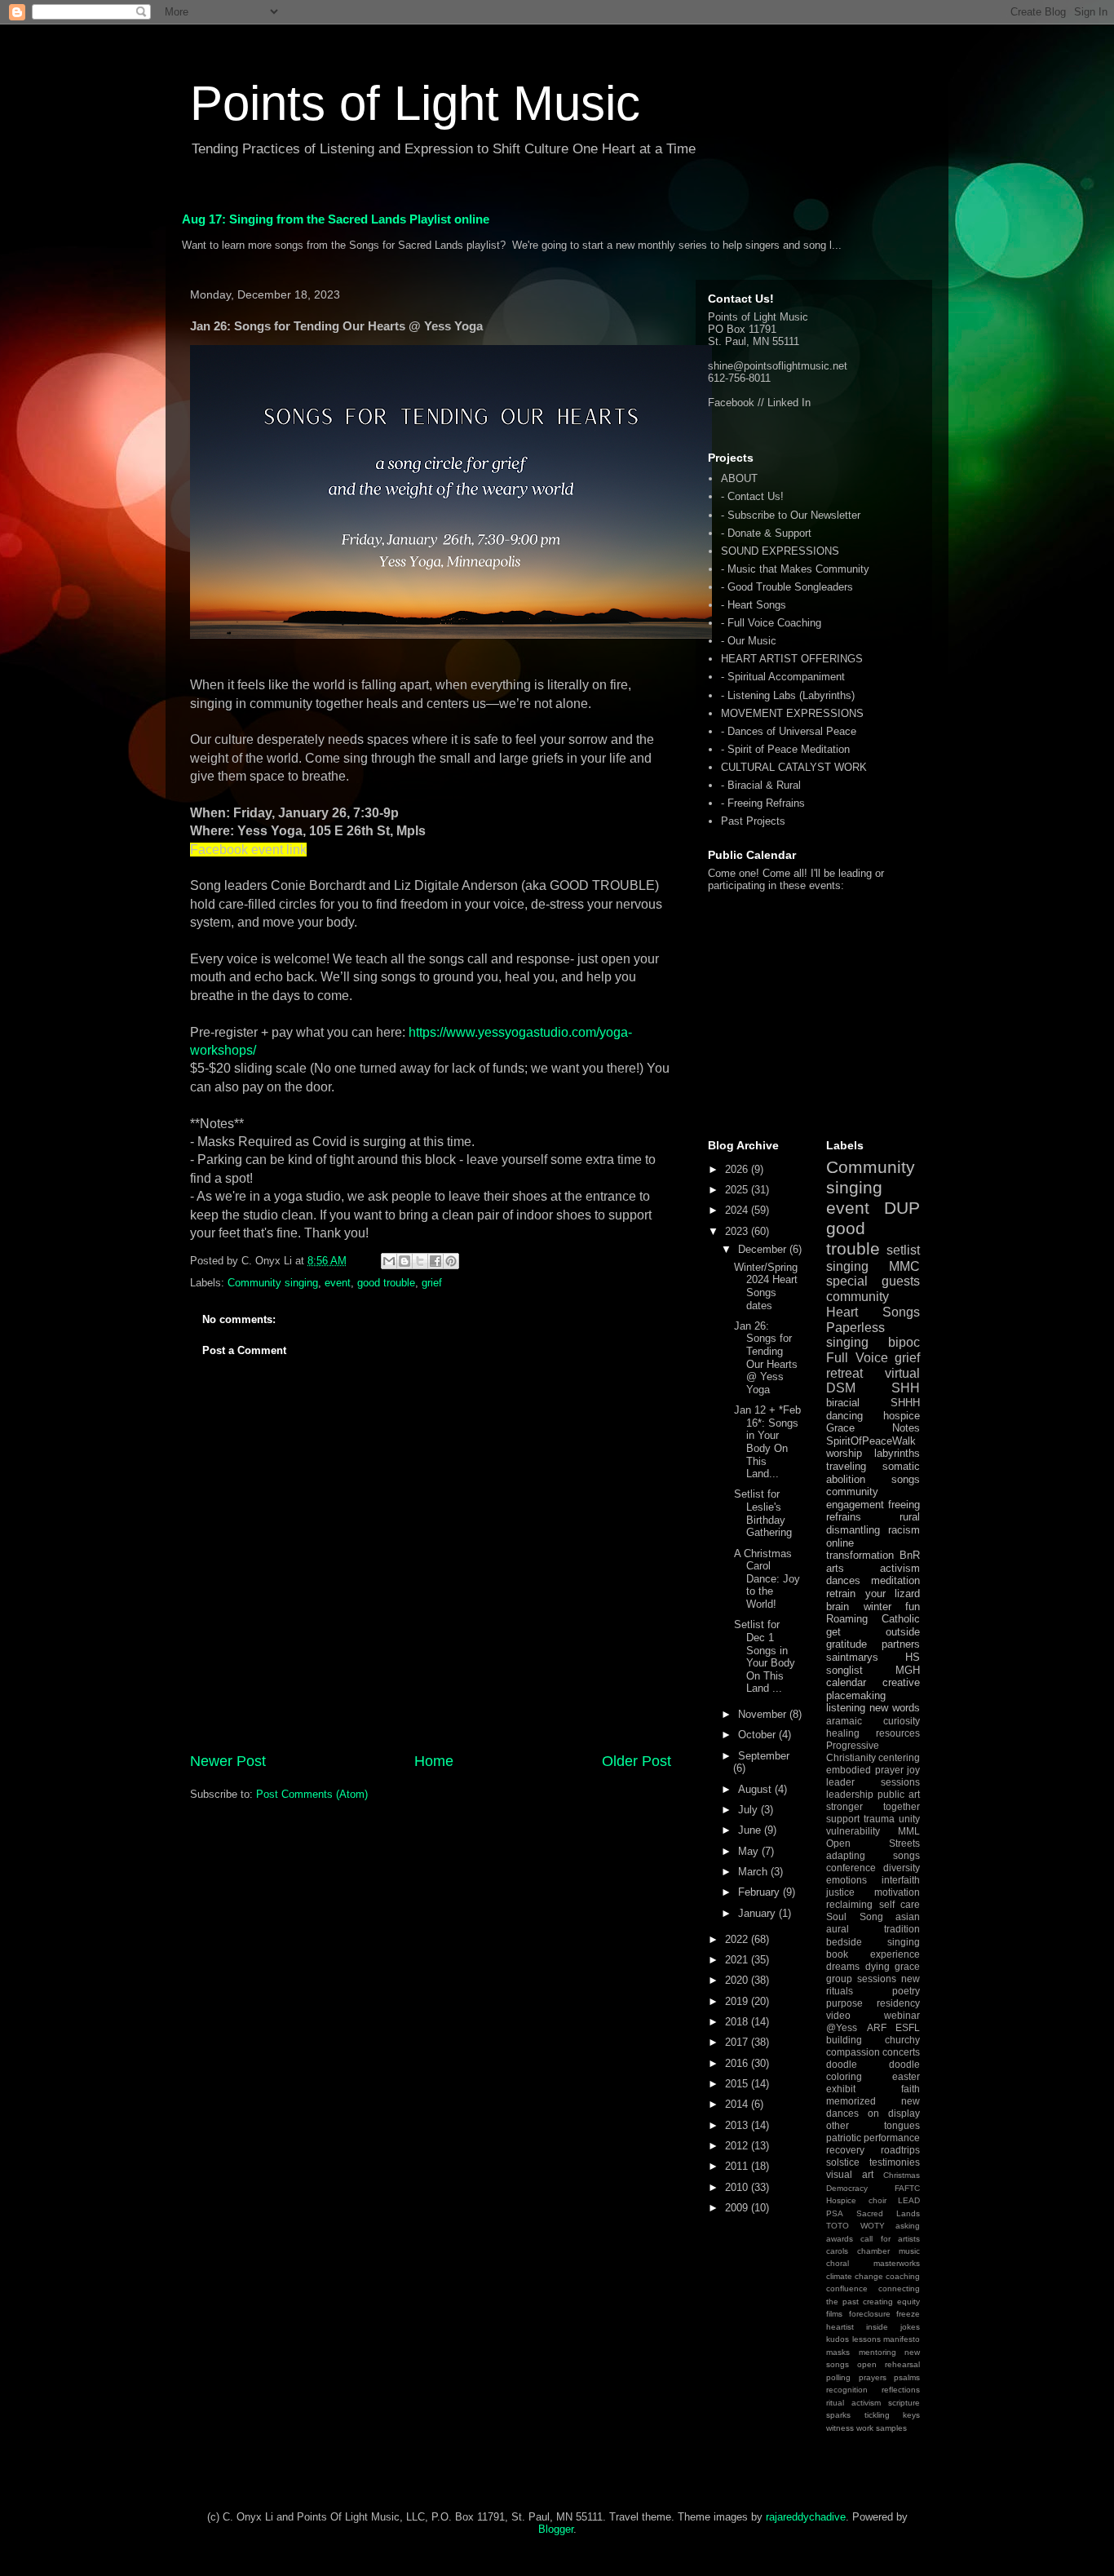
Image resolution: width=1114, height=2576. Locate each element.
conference (851, 1868)
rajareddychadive (806, 2517)
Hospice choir (856, 2200)
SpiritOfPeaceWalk (871, 1441)
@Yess (842, 2027)
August (756, 1789)
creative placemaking (873, 1689)
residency (898, 2003)
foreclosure (870, 2314)
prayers (873, 2377)
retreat (844, 1373)
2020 (738, 1980)
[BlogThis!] (404, 1261)
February (760, 1892)
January (758, 1913)
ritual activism (853, 2403)
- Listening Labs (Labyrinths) (788, 695)
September (764, 1756)
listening (846, 1708)
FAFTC (907, 2188)
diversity (902, 1868)
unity (909, 1819)
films (834, 2314)
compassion (853, 2052)
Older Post (637, 1761)
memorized (851, 2101)
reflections (901, 2390)
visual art (850, 2174)
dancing (844, 1416)
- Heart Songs (754, 605)
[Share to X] (420, 1261)
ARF (877, 2027)
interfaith (901, 1880)
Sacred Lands (888, 2213)
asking (908, 2226)
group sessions (861, 1978)
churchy (902, 2040)
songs (906, 1479)
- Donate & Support (766, 533)
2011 (738, 2166)
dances (843, 1580)
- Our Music (749, 641)
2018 (738, 2022)
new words (895, 1708)
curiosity (902, 1721)
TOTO (838, 2226)
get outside (873, 1632)
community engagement (855, 1498)
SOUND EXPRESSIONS (780, 551)
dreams (843, 1966)
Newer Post (228, 1761)
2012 (738, 2146)
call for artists (890, 2239)
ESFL (908, 2027)
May (750, 1851)
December (764, 1249)
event (338, 1283)
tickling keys (893, 2415)
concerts (901, 2052)
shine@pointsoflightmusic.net (778, 366)
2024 (738, 1210)
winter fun (892, 1607)
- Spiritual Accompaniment (783, 677)
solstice (843, 2162)
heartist (840, 2327)
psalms (907, 2377)
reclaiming (849, 1904)
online (840, 1543)
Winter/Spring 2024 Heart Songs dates (766, 1286)
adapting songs (873, 1855)
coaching (903, 2276)
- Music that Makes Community (795, 569)
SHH (906, 1388)
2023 (738, 1231)
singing (847, 1266)
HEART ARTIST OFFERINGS (792, 659)
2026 (738, 1169)
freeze (908, 2314)
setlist (903, 1250)
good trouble (386, 1283)
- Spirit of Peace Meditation (785, 749)
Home (434, 1761)
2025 (738, 1190)
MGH (908, 1670)
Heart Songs (873, 1312)
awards (840, 2239)
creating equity (891, 2302)
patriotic (844, 2138)
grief (432, 1283)
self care (900, 1904)
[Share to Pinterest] (451, 1261)
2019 (738, 2001)
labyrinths (897, 1453)
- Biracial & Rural (761, 785)
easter (906, 2076)
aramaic (844, 1721)
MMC (904, 1266)
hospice (902, 1416)
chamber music (889, 2251)
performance (892, 2138)
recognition (847, 2390)
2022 (738, 1939)
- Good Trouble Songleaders (787, 587)
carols (837, 2251)
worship (844, 1453)
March (754, 1872)
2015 (738, 2084)
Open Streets (873, 1843)
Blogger (556, 2529)
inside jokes (893, 2327)
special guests (873, 1281)
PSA (835, 2213)
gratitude (847, 1644)
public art (899, 1794)
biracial (843, 1403)
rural (910, 1517)
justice (840, 1892)
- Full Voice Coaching (771, 623)
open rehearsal (889, 2364)
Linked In (789, 403)
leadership (850, 1794)
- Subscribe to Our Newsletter (791, 515)
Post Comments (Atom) (312, 1794)
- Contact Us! (752, 496)
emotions (847, 1880)
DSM (841, 1388)
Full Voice (857, 1358)
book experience (873, 1954)
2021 (738, 1960)
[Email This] (389, 1261)
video (838, 2015)
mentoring (877, 2352)
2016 (738, 2063)
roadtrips (900, 2150)
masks (838, 2352)
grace (907, 1966)
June (751, 1830)
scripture (904, 2403)
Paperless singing (855, 1335)
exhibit (841, 2089)
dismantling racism (873, 1530)
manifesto (902, 2339)
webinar (902, 2015)
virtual (902, 1373)
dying (877, 1966)
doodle (842, 2064)
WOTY (873, 2226)
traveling (846, 1466)
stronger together (873, 1806)
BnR (910, 1555)
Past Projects (753, 821)
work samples (882, 2428)
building (844, 2040)
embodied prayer (865, 1770)
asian (908, 1917)
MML (909, 1831)
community (858, 1297)
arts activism (873, 1568)
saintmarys (852, 1657)
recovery (845, 2150)
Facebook (731, 403)
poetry (906, 1991)
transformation (860, 1555)
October (758, 1735)
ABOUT (739, 478)
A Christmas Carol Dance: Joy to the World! (767, 1579)
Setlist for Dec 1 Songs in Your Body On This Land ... (765, 1656)
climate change (855, 2276)
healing (843, 1733)
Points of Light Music (415, 103)
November (764, 1714)
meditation (895, 1580)
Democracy (847, 2188)
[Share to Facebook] (435, 1261)
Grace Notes (873, 1428)
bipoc (904, 1342)
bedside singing (873, 1942)
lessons (866, 2339)
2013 (738, 2125)
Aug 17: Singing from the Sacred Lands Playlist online (336, 219)
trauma (879, 1819)
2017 (738, 2042)
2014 (738, 2104)
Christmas (902, 2175)
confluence (847, 2288)
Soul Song (855, 1917)
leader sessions (873, 1782)
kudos (838, 2339)
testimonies (895, 2162)
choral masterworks (873, 2263)
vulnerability (853, 1831)
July (749, 1810)
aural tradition (873, 1929)
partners (901, 1644)
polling (838, 2377)
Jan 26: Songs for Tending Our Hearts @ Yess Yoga (766, 1358)
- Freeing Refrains (763, 803)
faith (911, 2089)
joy (913, 1770)
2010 (738, 2187)
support (843, 1819)
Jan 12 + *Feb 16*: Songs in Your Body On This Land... (767, 1442)
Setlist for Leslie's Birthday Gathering (763, 1513)
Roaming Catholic (873, 1619)
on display (894, 2113)
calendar (846, 1682)
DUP (902, 1208)
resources (898, 1733)
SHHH (905, 1403)
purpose (844, 2003)
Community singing (273, 1283)
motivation (897, 1892)
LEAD (909, 2200)
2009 (738, 2208)
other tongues (873, 2125)
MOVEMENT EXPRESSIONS (792, 713)
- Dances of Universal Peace (789, 731)
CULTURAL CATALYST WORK (794, 767)
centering (899, 1757)
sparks (838, 2415)
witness (840, 2428)
